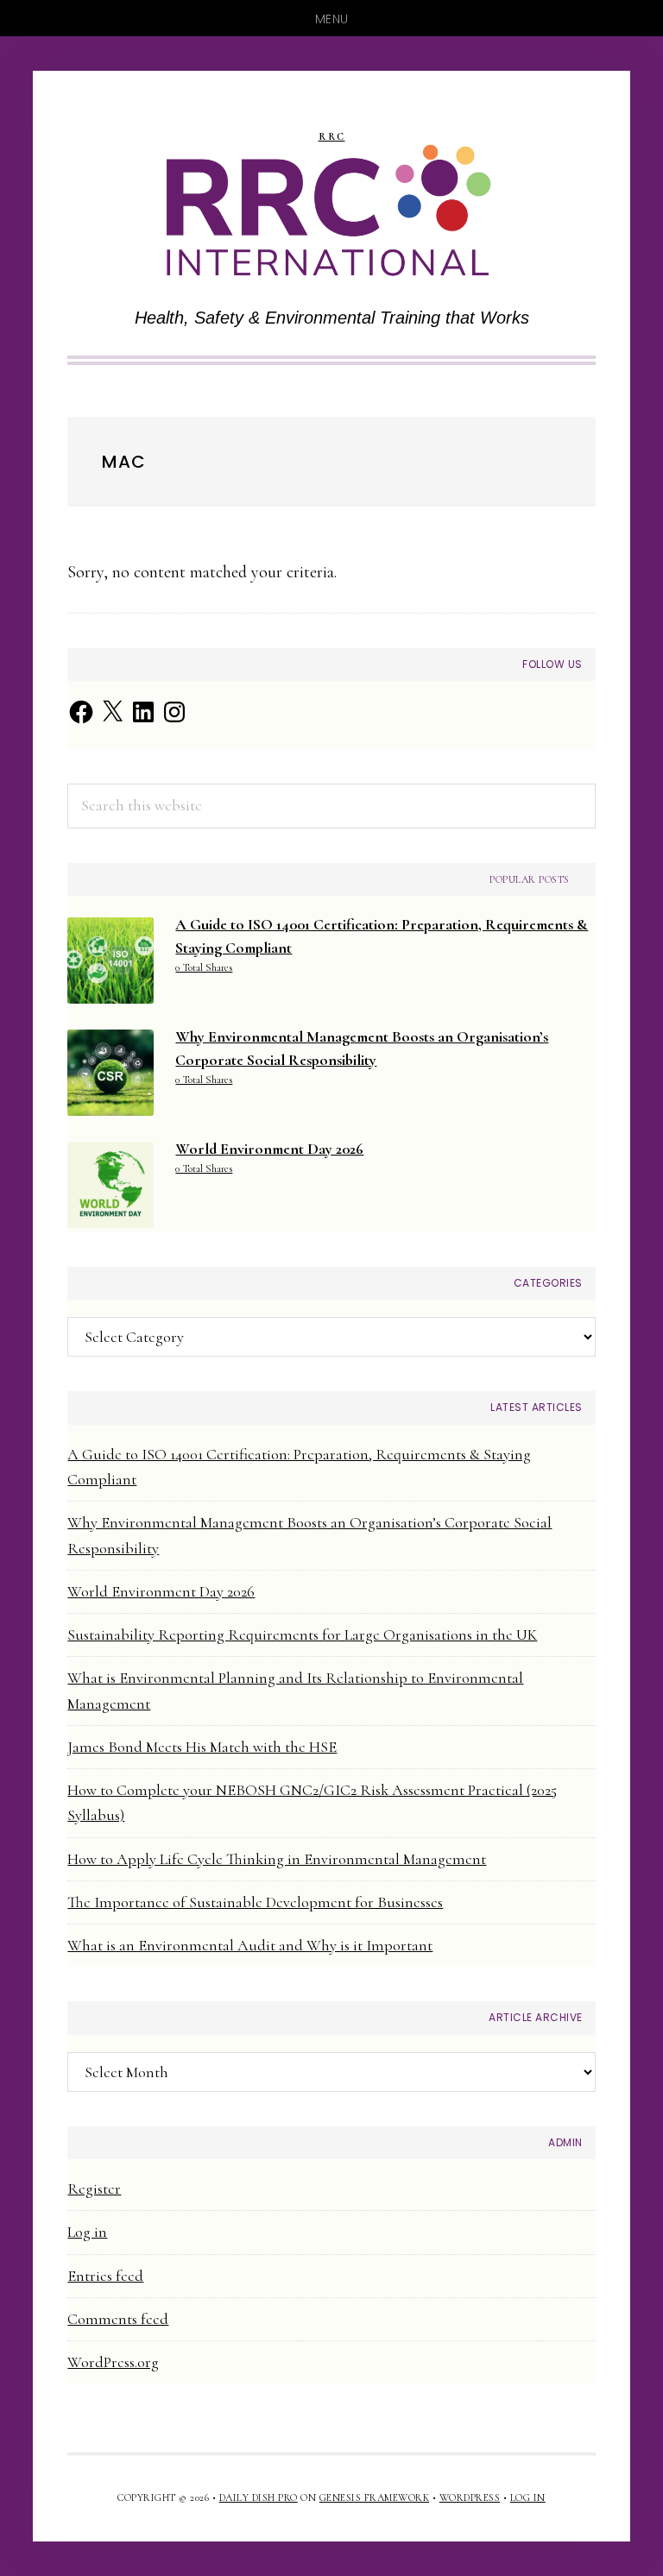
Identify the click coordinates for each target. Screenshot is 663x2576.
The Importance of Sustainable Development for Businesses (255, 1902)
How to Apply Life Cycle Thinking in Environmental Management (277, 1859)
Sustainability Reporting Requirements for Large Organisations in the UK (302, 1634)
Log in (87, 2232)
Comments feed (118, 2319)
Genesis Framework (375, 2497)
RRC (332, 137)
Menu (332, 19)
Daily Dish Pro (259, 2497)
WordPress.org (113, 2362)
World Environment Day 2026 (161, 1591)
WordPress (470, 2497)
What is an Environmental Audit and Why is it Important (250, 1945)
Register (94, 2189)
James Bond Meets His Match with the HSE (202, 1747)
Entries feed (105, 2276)
